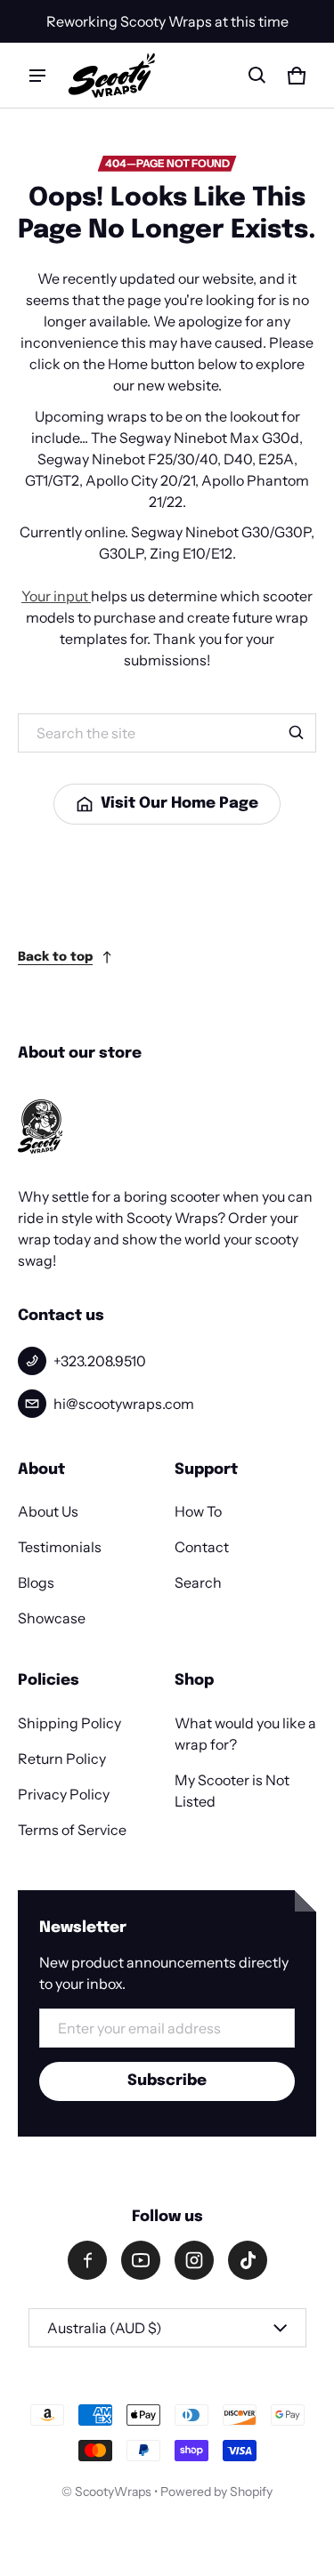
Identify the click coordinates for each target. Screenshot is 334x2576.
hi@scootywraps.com (124, 1404)
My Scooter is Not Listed (232, 1791)
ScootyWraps (113, 2491)
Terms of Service (72, 1830)
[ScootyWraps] (111, 75)
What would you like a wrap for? (245, 1734)
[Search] (297, 733)
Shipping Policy (69, 1723)
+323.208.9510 (100, 1361)
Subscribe (167, 2081)
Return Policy (62, 1759)
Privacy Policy (64, 1794)
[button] (257, 76)
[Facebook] (87, 2260)
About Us (48, 1511)
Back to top (55, 957)
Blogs (36, 1582)
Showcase (52, 1618)
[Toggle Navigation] (37, 76)
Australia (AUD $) (105, 2328)
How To (198, 1511)
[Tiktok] (248, 2260)
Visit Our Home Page (179, 804)
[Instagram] (194, 2260)
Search (198, 1582)
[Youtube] (141, 2260)
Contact (202, 1547)
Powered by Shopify (216, 2491)
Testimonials (60, 1547)
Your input (56, 596)
